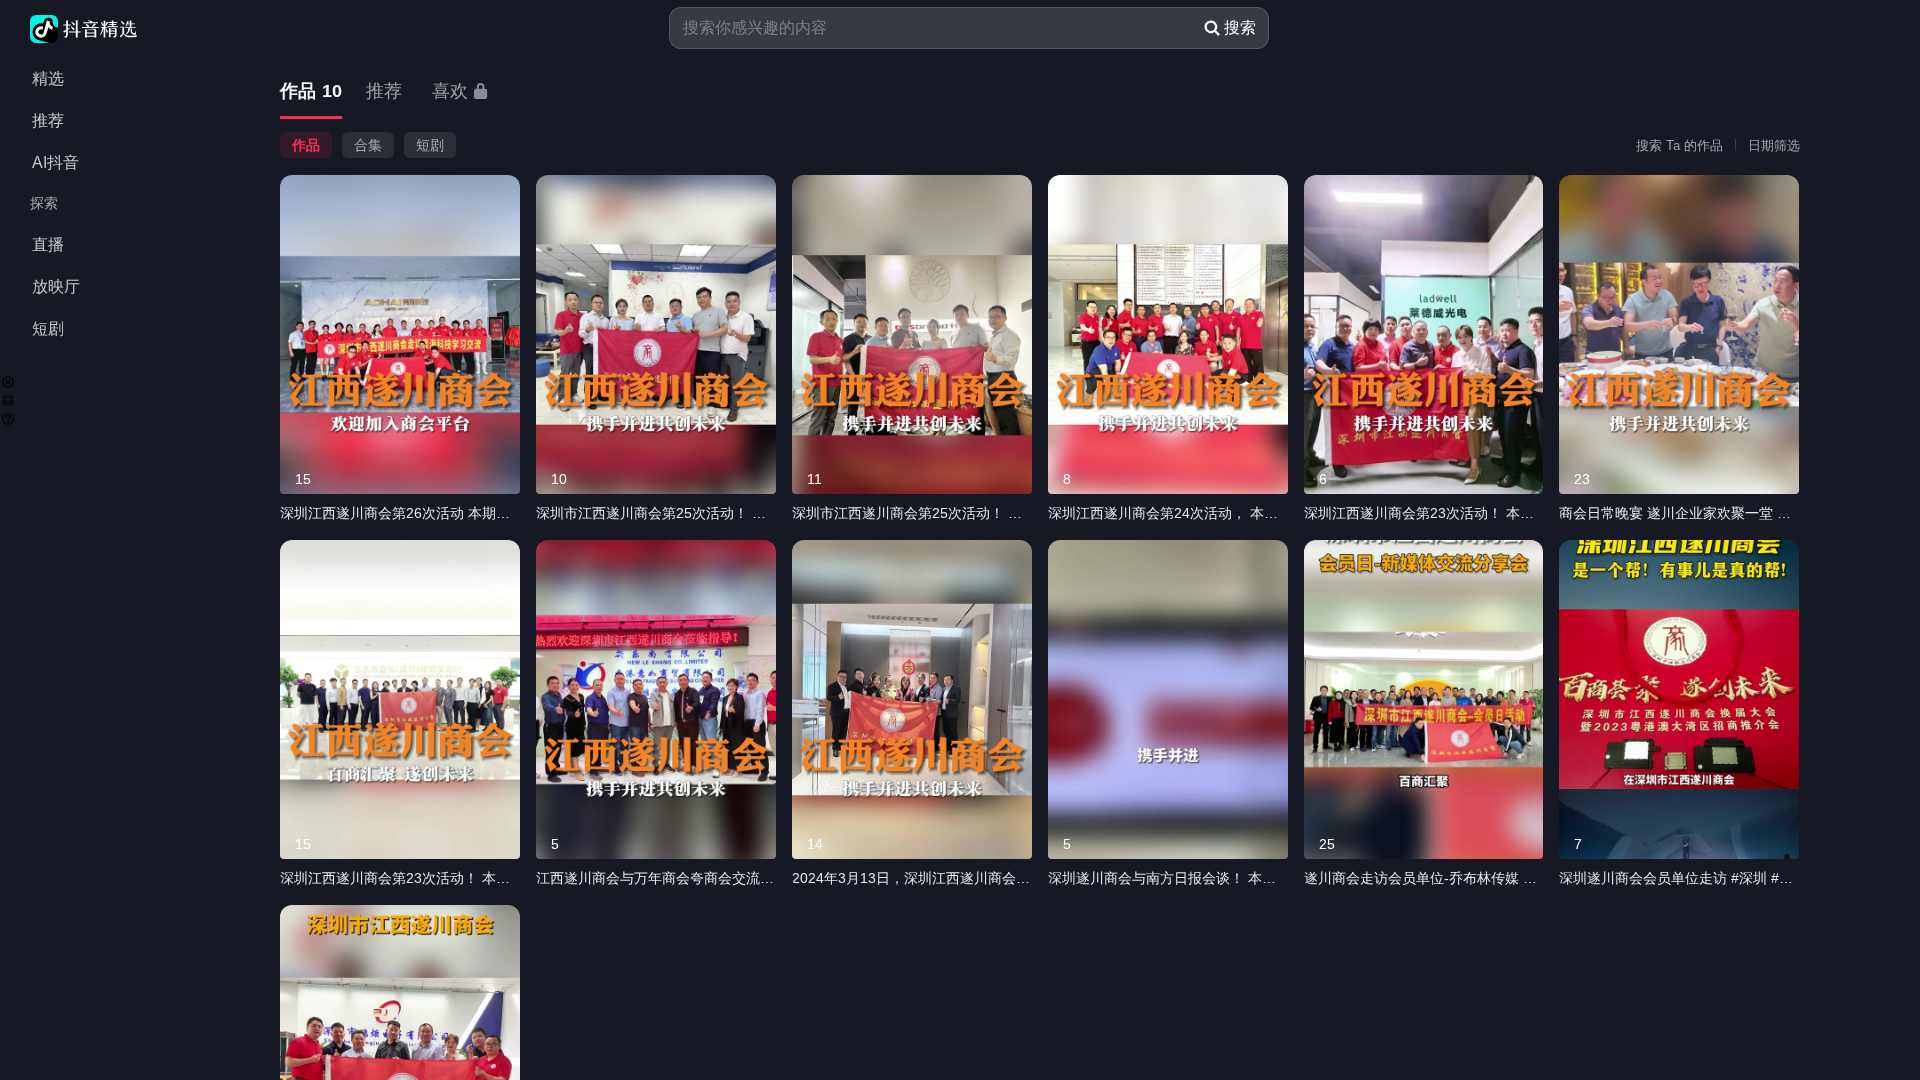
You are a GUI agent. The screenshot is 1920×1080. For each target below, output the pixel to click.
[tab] (311, 92)
